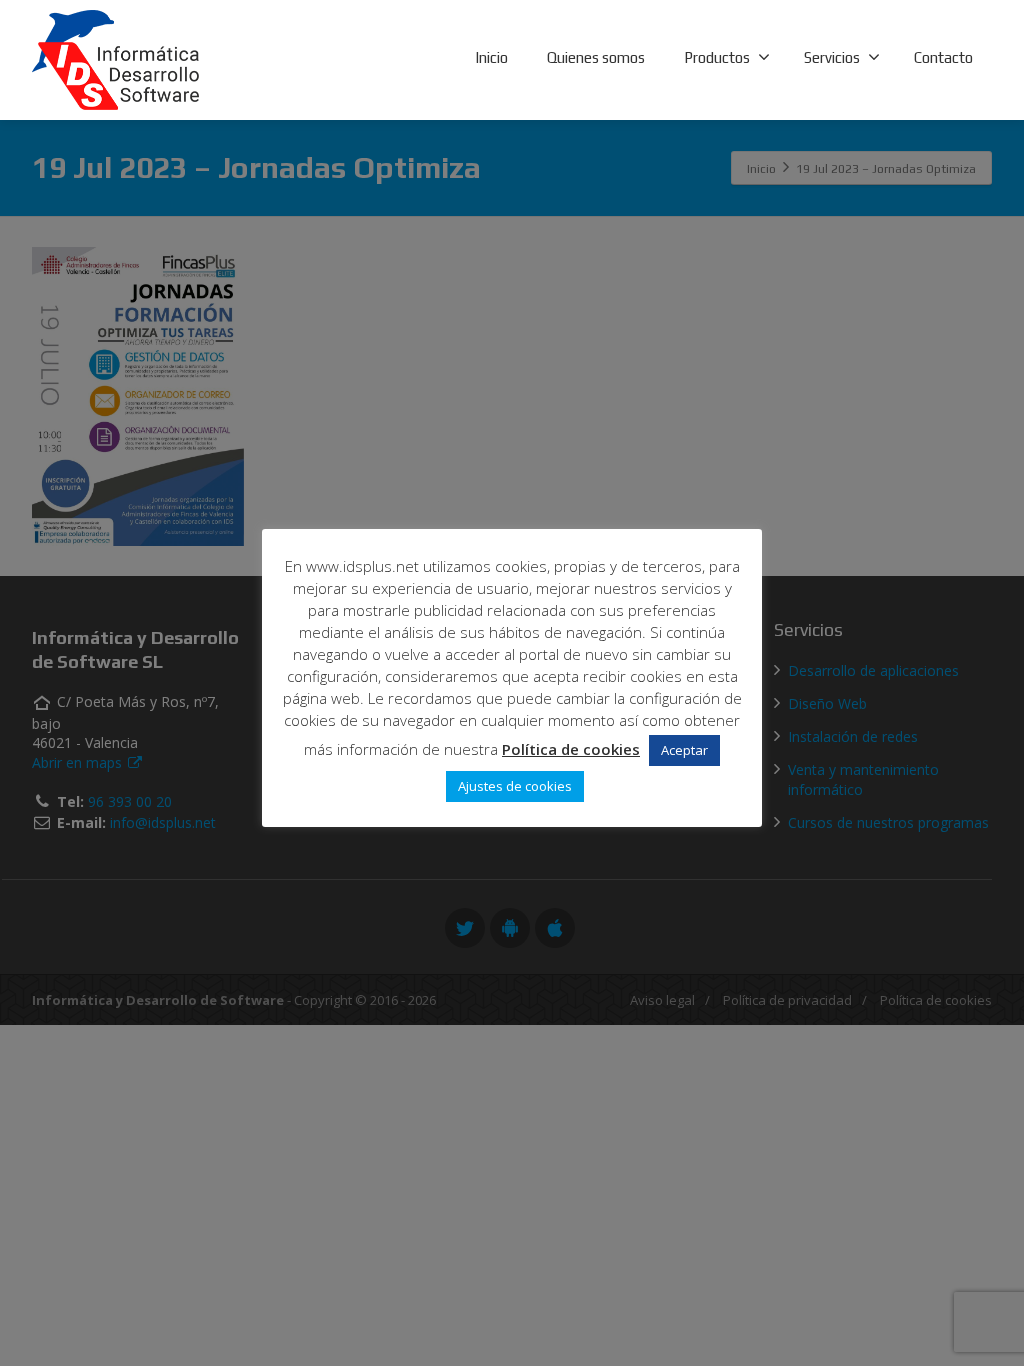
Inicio (491, 57)
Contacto (943, 57)
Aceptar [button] (684, 750)
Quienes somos (596, 57)
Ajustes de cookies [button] (515, 786)
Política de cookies (571, 749)
